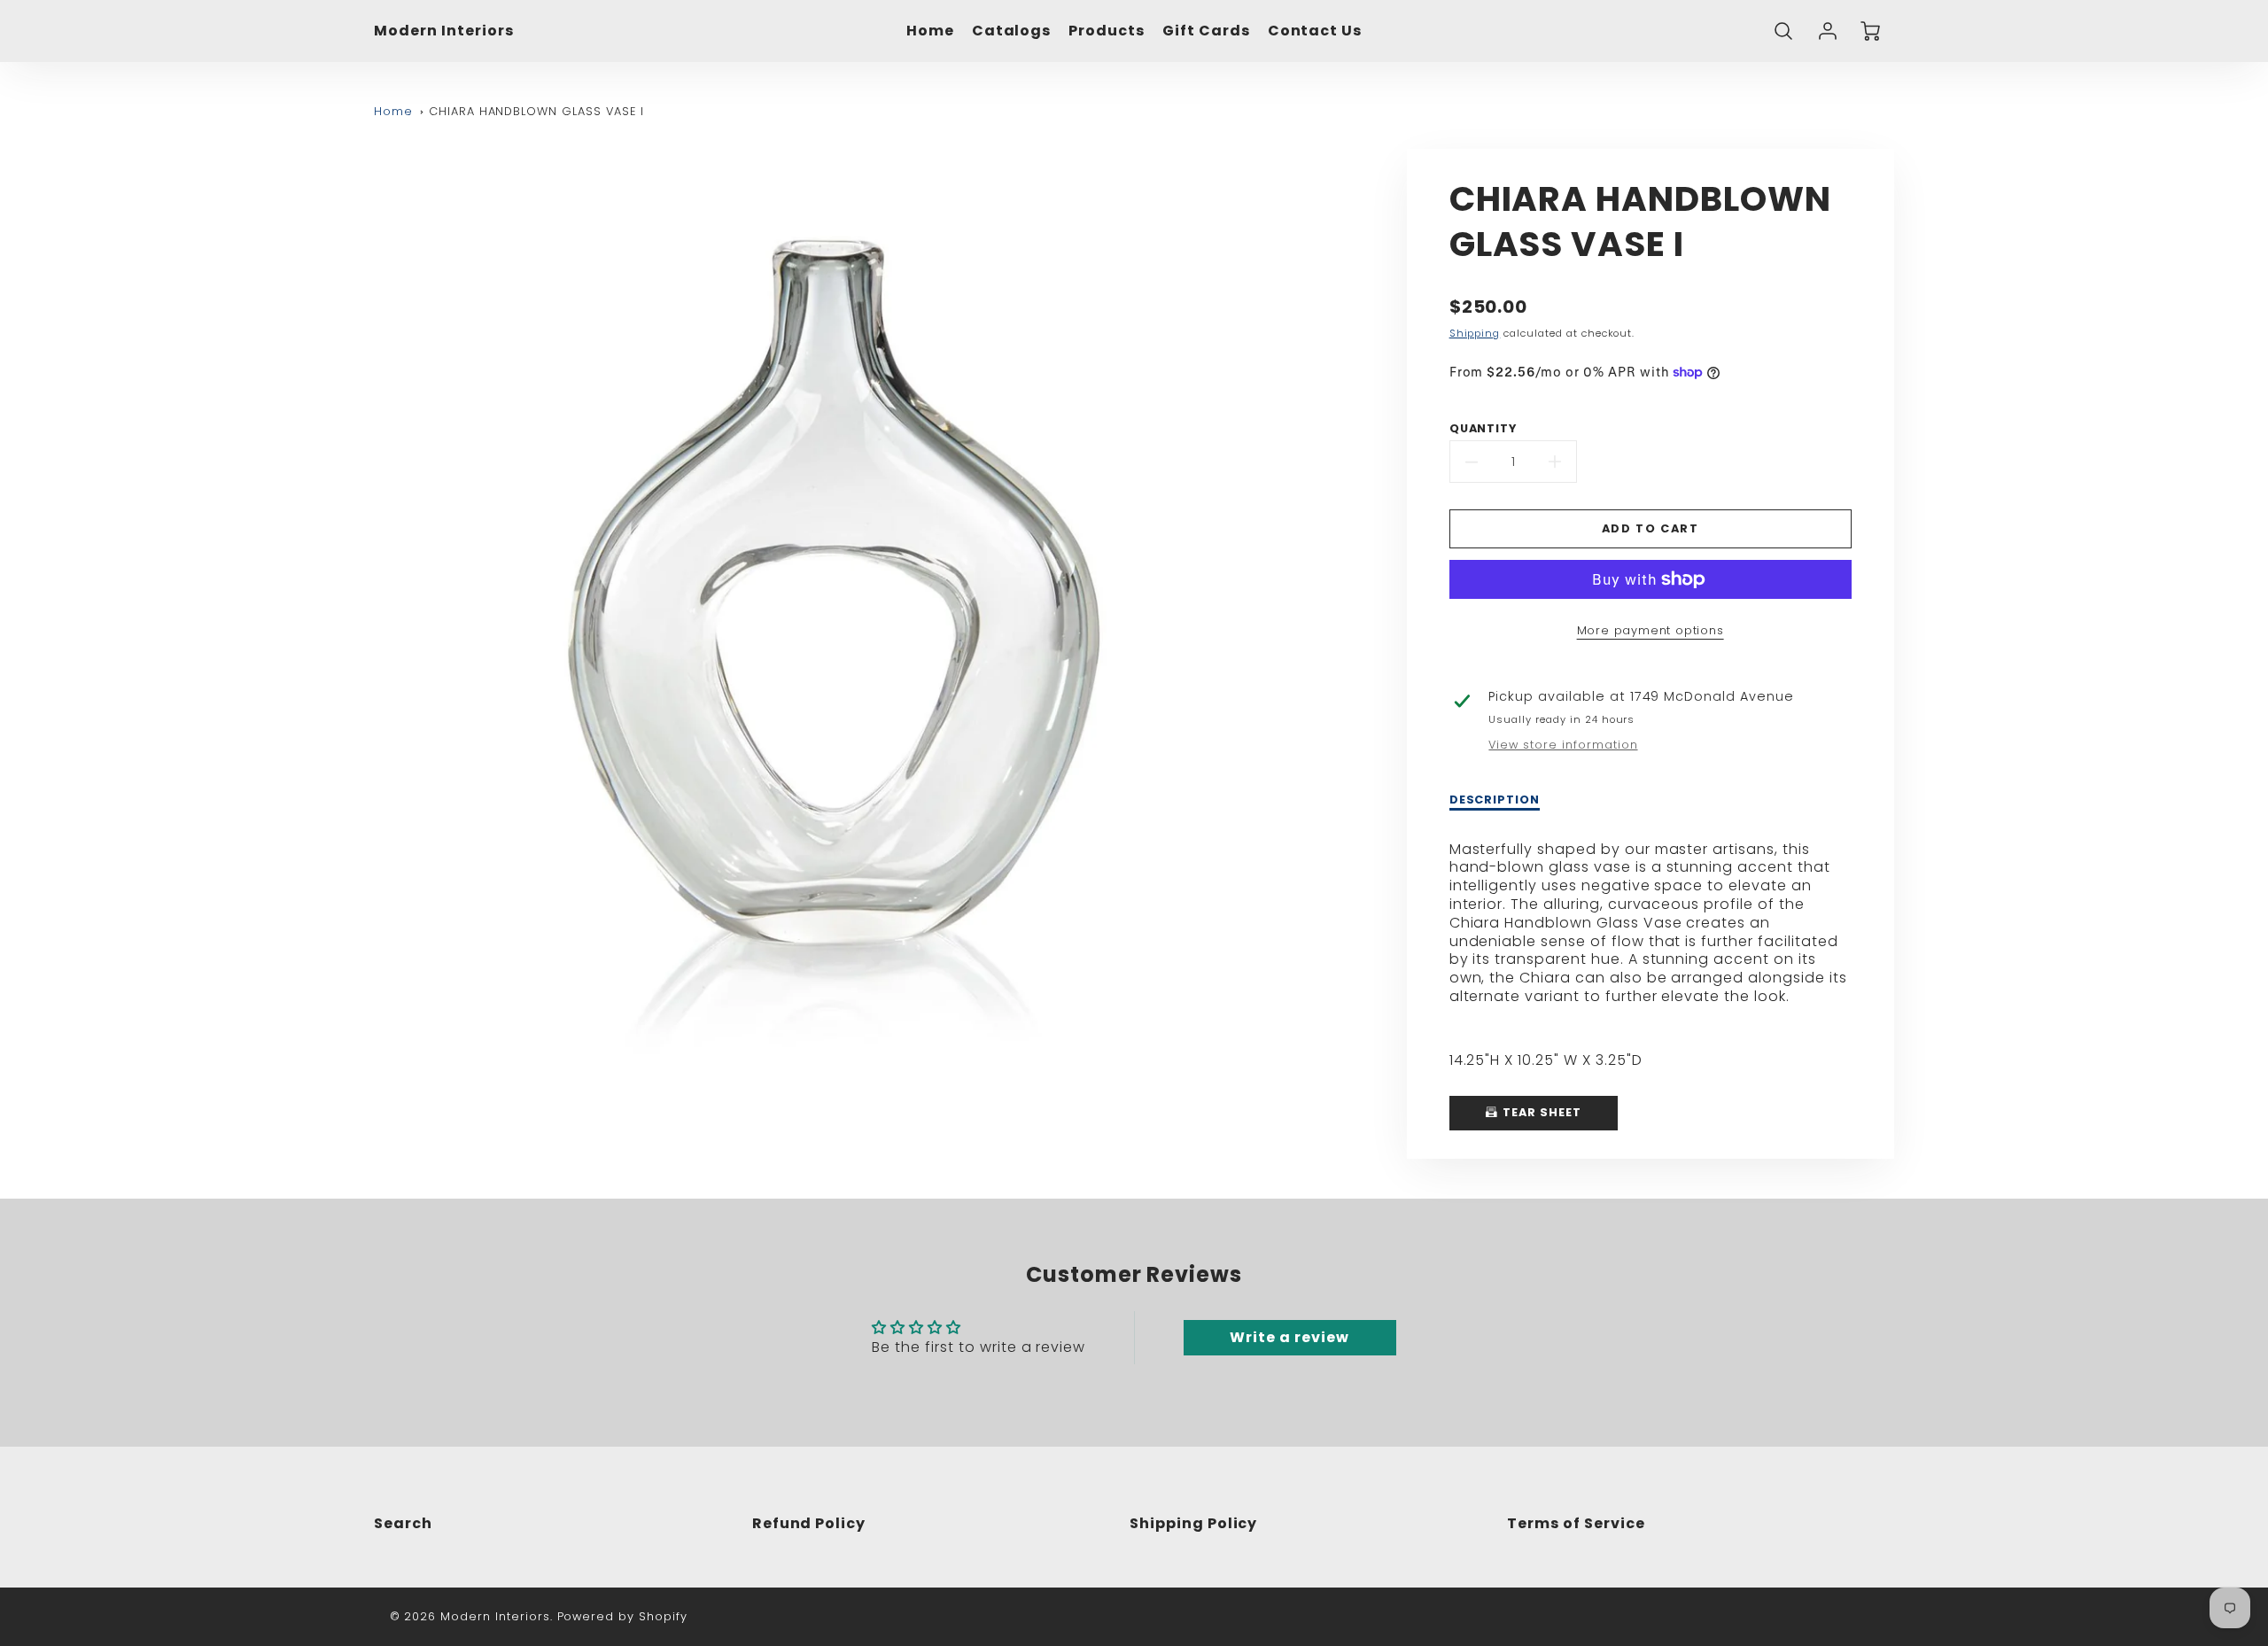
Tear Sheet (1540, 1112)
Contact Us (1315, 31)
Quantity (1484, 429)
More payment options (1651, 630)
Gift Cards (1206, 31)
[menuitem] (930, 31)
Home (930, 31)
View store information (1563, 745)
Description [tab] (1495, 800)
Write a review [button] (1289, 1337)
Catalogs (1012, 31)
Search (403, 1523)
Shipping (1475, 333)
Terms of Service (1576, 1523)
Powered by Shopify (622, 1616)
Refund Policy (809, 1523)
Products (1107, 31)
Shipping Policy (1193, 1523)
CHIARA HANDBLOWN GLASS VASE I (536, 111)
